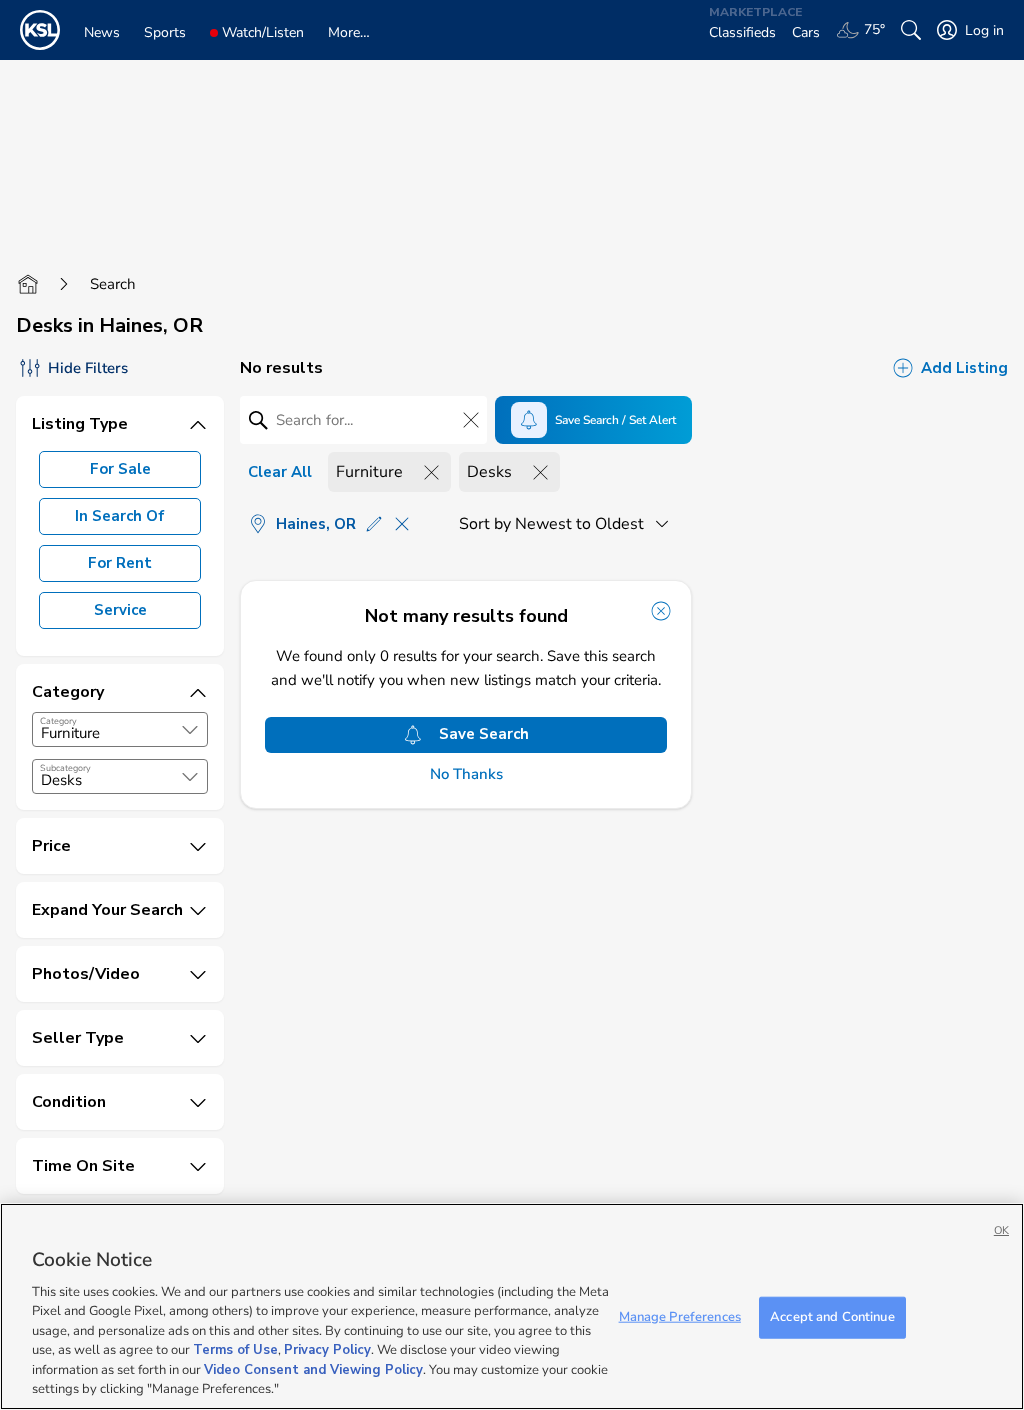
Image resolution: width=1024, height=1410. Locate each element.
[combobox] (120, 729)
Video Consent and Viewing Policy (313, 1370)
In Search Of (120, 516)
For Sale (120, 469)
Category (58, 721)
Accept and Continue (832, 1317)
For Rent (120, 563)
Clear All (280, 472)
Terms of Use (235, 1350)
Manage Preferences (680, 1317)
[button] (190, 730)
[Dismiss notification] (661, 611)
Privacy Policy (327, 1350)
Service (120, 610)
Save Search (484, 734)
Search (113, 284)
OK (1001, 1230)
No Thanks (466, 774)
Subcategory (65, 768)
